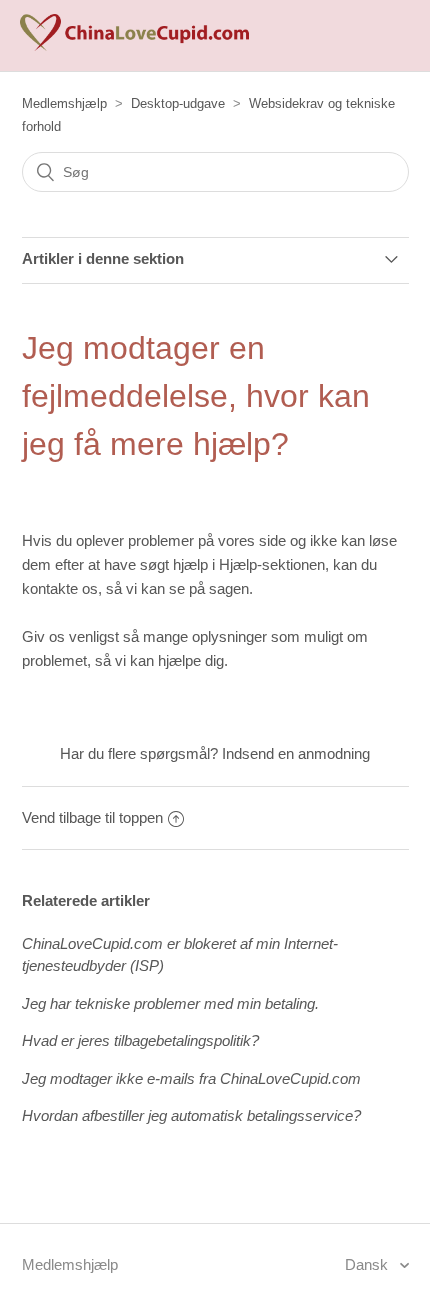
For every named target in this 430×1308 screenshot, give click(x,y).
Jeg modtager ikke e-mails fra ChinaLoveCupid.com (191, 1078)
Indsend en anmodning (296, 753)
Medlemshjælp (64, 103)
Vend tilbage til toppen (92, 817)
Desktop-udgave (178, 103)
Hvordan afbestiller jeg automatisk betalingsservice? (191, 1115)
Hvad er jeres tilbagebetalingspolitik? (140, 1040)
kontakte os (60, 588)
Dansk (368, 1264)
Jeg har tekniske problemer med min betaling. (170, 1003)
